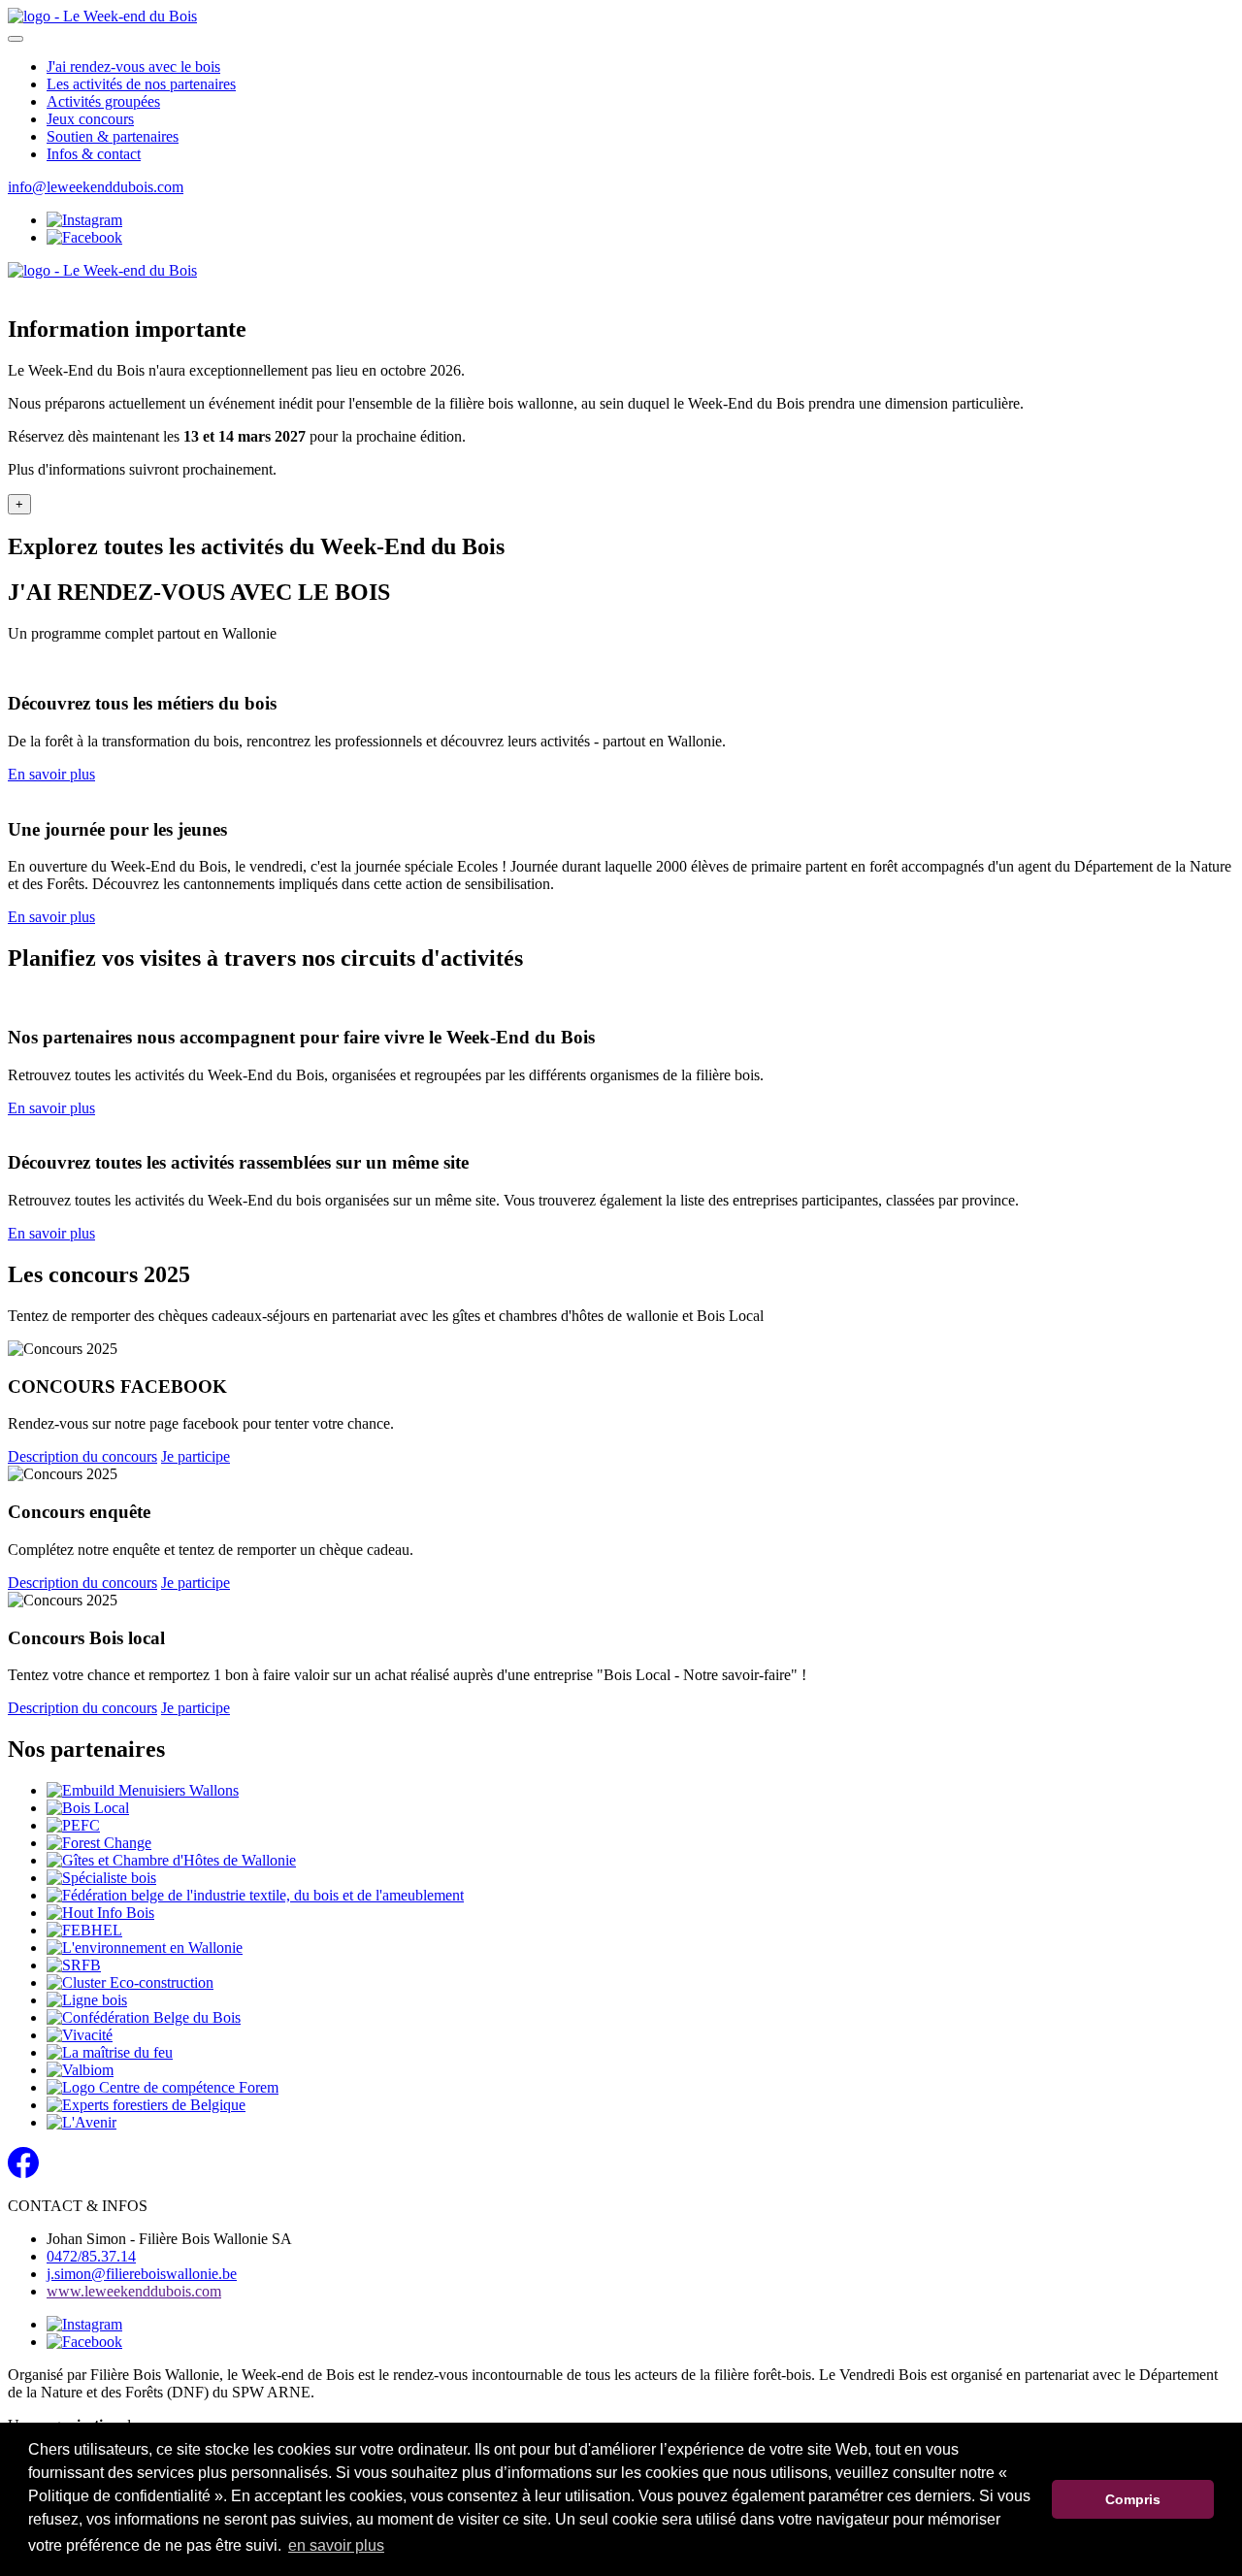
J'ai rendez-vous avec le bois (133, 66)
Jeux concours (90, 119)
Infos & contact (94, 154)
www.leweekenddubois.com (134, 2291)
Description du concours (82, 1456)
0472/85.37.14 (91, 2256)
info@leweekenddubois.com (96, 187)
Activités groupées (103, 101)
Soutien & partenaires (113, 136)
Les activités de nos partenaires (141, 84)
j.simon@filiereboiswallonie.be (142, 2274)
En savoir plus (51, 774)
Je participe (196, 1456)
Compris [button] (1133, 2499)
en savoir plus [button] (336, 2545)
